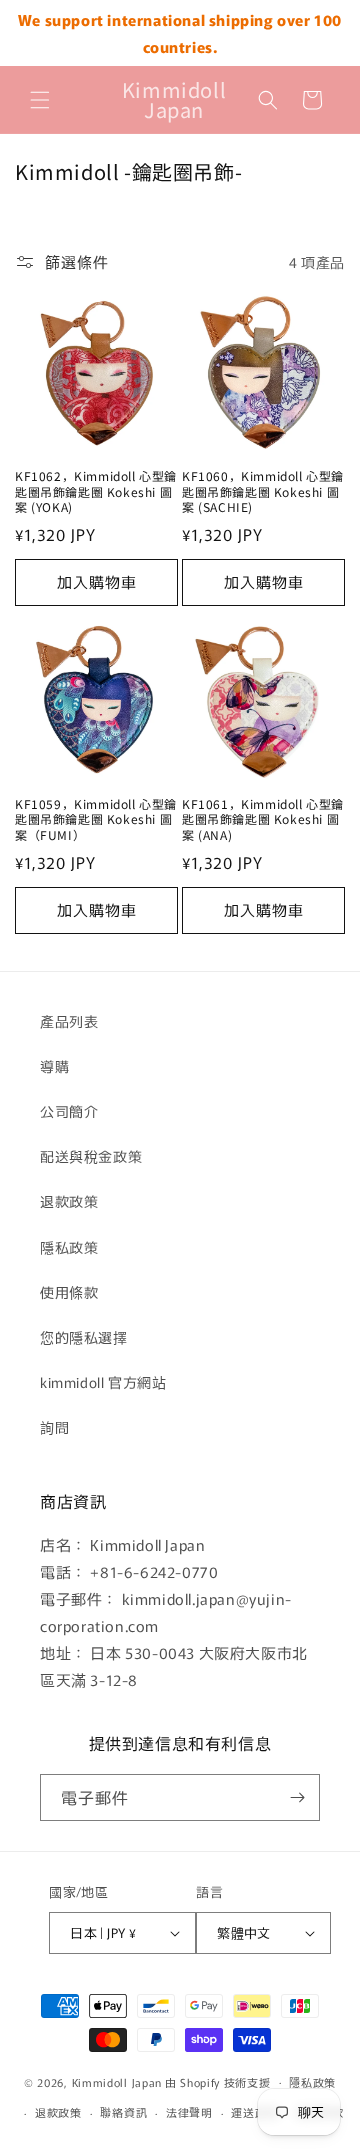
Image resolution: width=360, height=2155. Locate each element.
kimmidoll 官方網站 (103, 1382)
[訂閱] (297, 1797)
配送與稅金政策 (91, 1156)
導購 (54, 1066)
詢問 (54, 1427)
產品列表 (69, 1021)
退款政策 (69, 1201)
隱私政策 (69, 1247)
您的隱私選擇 (84, 1337)
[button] (40, 100)
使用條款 (69, 1292)
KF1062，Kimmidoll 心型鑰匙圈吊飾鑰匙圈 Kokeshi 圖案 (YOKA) (96, 491)
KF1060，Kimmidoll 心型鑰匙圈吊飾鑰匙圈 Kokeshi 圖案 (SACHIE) (263, 491)
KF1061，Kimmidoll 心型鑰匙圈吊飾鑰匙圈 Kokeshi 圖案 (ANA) (263, 819)
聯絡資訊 (123, 2112)
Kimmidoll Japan (117, 2081)
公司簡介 (69, 1111)
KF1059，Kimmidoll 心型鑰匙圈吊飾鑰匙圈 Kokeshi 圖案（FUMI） (96, 819)
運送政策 (254, 2112)
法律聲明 (189, 2112)
